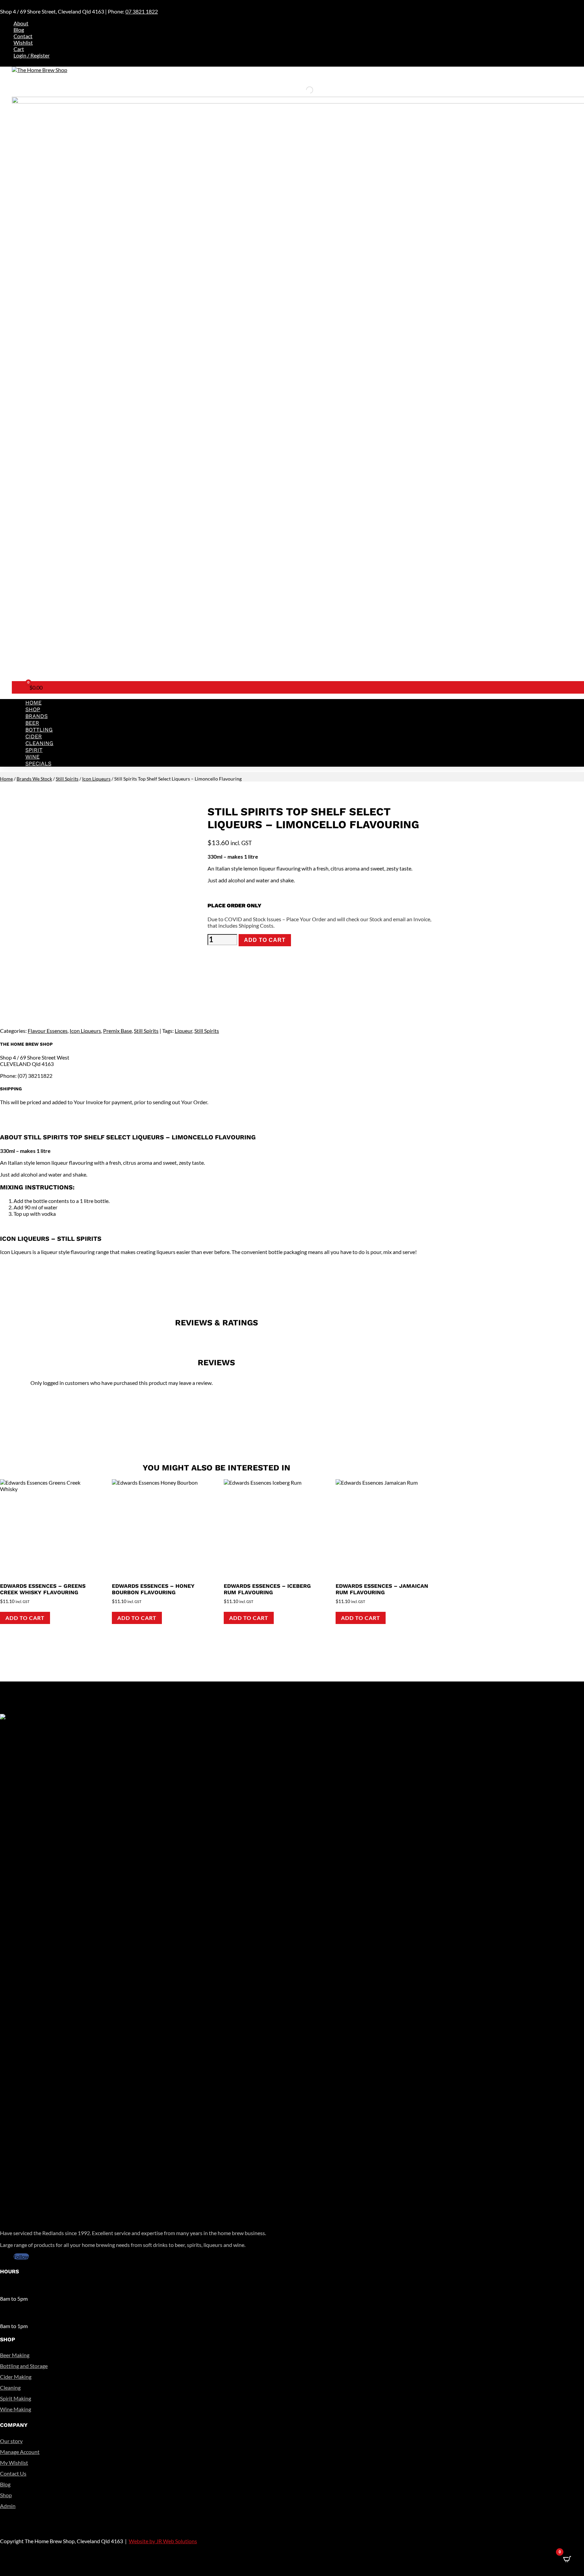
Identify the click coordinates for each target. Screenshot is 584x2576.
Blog (19, 30)
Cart (19, 49)
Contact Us (13, 2473)
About (21, 23)
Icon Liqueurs (96, 779)
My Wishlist (14, 2463)
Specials (38, 763)
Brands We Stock (34, 779)
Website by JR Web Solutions (163, 2541)
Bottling (39, 730)
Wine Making (16, 2409)
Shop (33, 709)
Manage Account (20, 2452)
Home (33, 703)
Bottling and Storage (24, 2366)
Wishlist (23, 42)
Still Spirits (67, 779)
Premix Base (117, 1031)
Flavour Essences (48, 1031)
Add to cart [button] (25, 1618)
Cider (34, 736)
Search (298, 90)
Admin (8, 2506)
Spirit (34, 750)
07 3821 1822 (142, 11)
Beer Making (15, 2355)
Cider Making (16, 2377)
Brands (36, 716)
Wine (32, 757)
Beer (32, 723)
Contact (23, 36)
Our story (11, 2441)
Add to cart (265, 940)
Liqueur (184, 1031)
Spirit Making (16, 2398)
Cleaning (39, 743)
